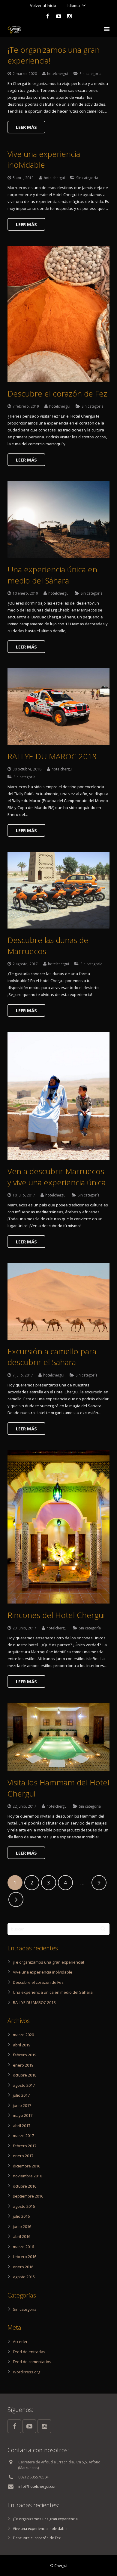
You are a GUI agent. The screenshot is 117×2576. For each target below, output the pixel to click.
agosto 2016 (24, 2206)
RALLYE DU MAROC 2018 (52, 756)
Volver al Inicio (43, 5)
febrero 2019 (25, 2055)
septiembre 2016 (28, 2196)
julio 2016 (21, 2216)
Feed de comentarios (32, 2362)
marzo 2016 (23, 2247)
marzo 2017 (23, 2136)
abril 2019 (22, 2045)
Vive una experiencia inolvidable (44, 159)
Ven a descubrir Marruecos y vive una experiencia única (57, 1177)
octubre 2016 (25, 2186)
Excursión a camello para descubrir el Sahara (52, 1357)
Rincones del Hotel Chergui (56, 1615)
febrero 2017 (25, 2146)
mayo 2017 (23, 2115)
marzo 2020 (23, 2035)
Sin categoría (90, 73)
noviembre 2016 (27, 2176)
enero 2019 (23, 2065)
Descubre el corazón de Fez (57, 394)
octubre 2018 (25, 2075)
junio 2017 (22, 2105)
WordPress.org (27, 2372)
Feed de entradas (29, 2352)
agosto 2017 (24, 2085)
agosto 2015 (24, 2277)
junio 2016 (22, 2226)
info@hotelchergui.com (38, 2486)
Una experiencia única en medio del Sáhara (52, 575)
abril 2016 (22, 2236)
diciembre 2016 (27, 2166)
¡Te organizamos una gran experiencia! (48, 1962)
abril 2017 (22, 2126)
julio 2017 (21, 2095)
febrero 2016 (25, 2257)
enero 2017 (23, 2156)
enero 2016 (23, 2267)
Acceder (20, 2341)
